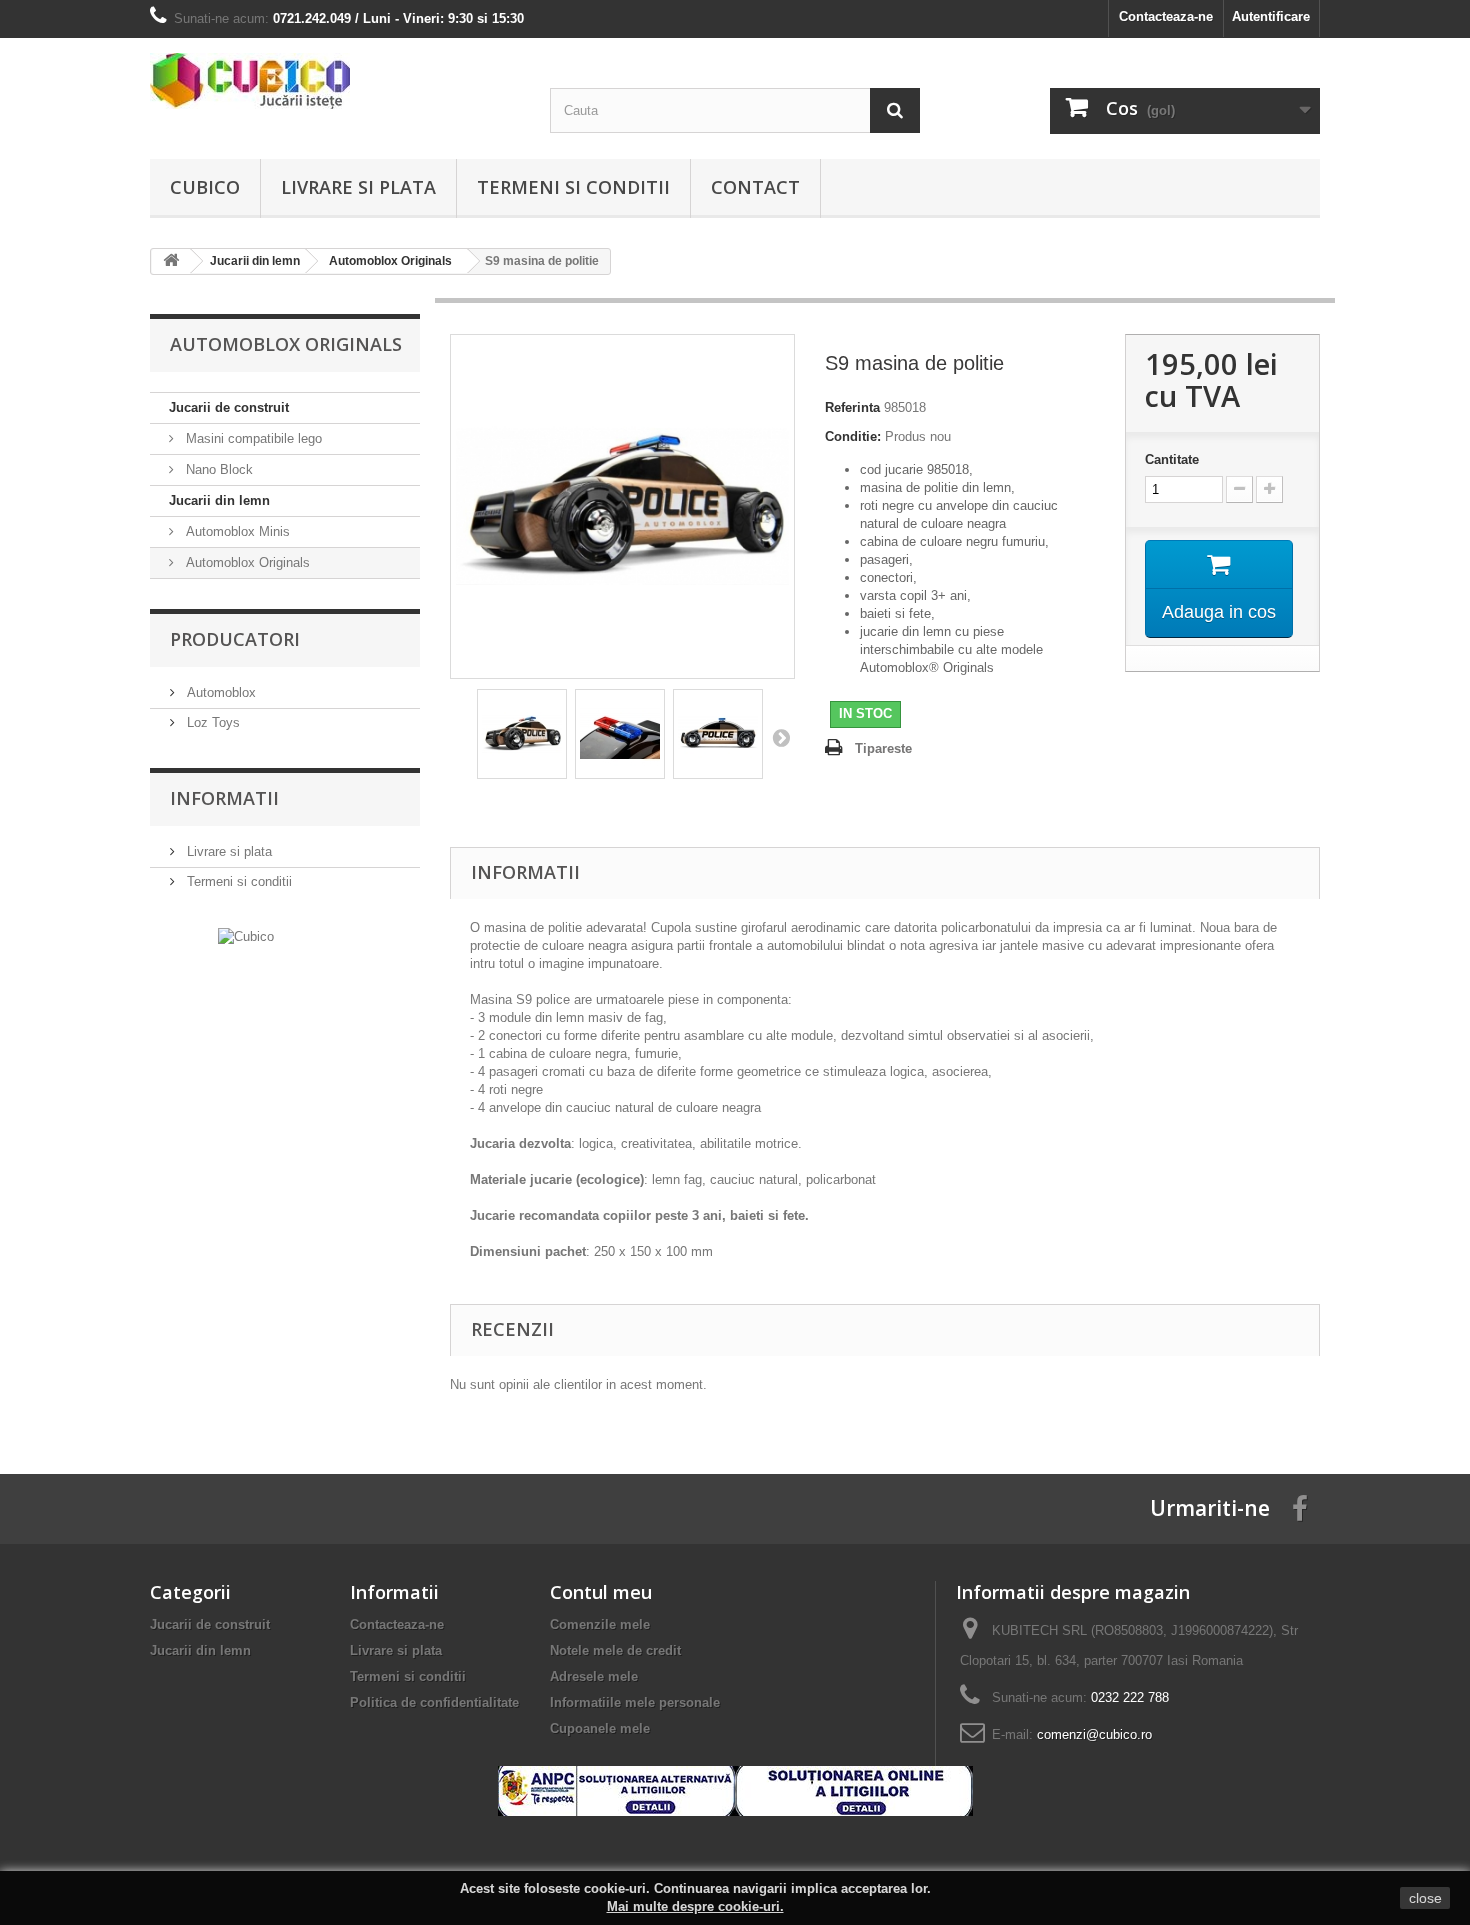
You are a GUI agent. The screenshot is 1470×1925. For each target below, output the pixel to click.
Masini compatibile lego (252, 438)
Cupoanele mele (600, 1728)
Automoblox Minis (236, 531)
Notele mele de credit (615, 1650)
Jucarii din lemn (219, 500)
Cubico (205, 187)
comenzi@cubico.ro (1094, 1734)
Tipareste (883, 748)
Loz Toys (211, 722)
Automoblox (219, 692)
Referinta (852, 407)
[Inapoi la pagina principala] (171, 261)
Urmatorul (781, 737)
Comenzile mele (600, 1624)
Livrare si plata (358, 187)
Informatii (224, 798)
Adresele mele (594, 1676)
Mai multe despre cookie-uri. (695, 1906)
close (1425, 1898)
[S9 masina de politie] (522, 734)
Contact (755, 187)
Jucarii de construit (229, 407)
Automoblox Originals (246, 562)
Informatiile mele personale (635, 1702)
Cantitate (1172, 459)
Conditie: (853, 436)
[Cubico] (335, 81)
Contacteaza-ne (1166, 16)
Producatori (235, 639)
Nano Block (217, 469)
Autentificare (1271, 16)
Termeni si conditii (573, 187)
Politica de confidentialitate (434, 1702)
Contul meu (601, 1592)
